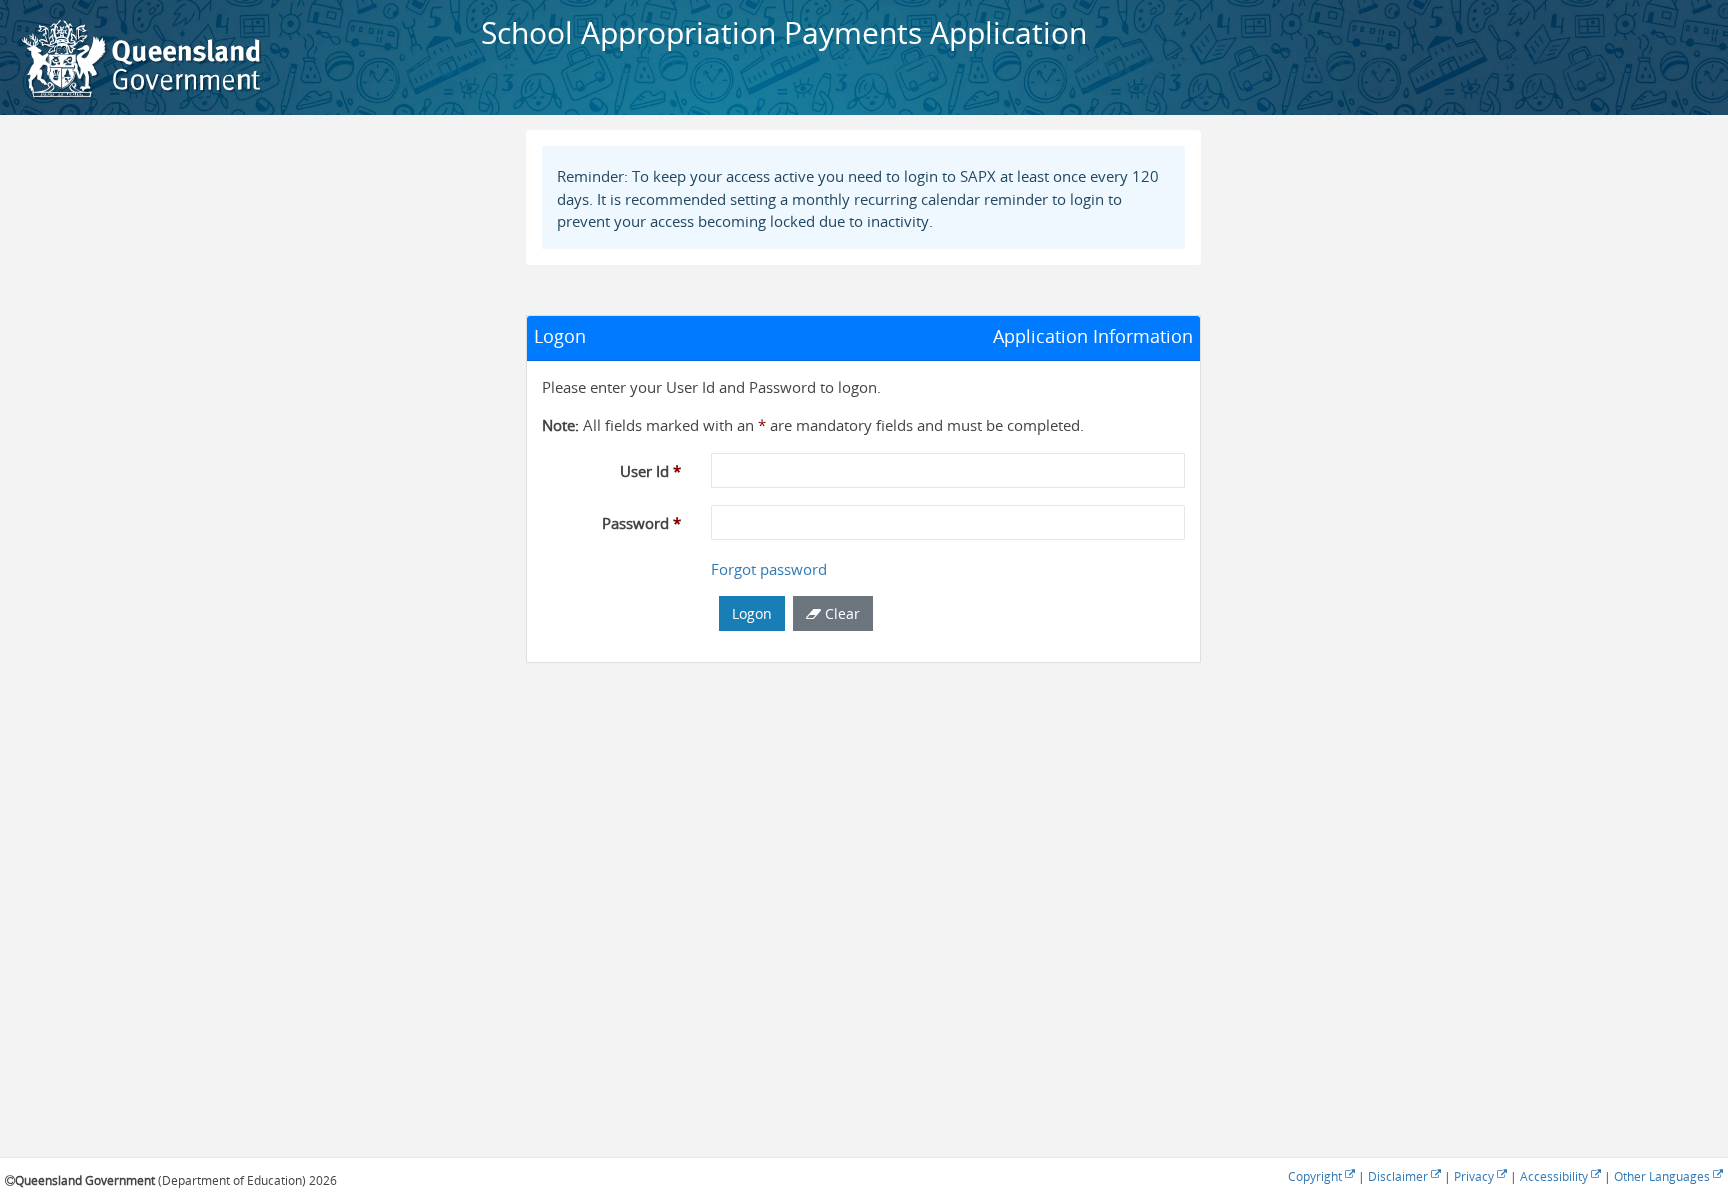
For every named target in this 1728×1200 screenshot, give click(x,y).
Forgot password (769, 569)
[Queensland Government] (140, 57)
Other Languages (1663, 1176)
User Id (650, 471)
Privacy (1475, 1176)
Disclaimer (1399, 1176)
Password (641, 523)
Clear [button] (840, 613)
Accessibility (1555, 1176)
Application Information (1093, 336)
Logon (752, 613)
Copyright (1316, 1176)
